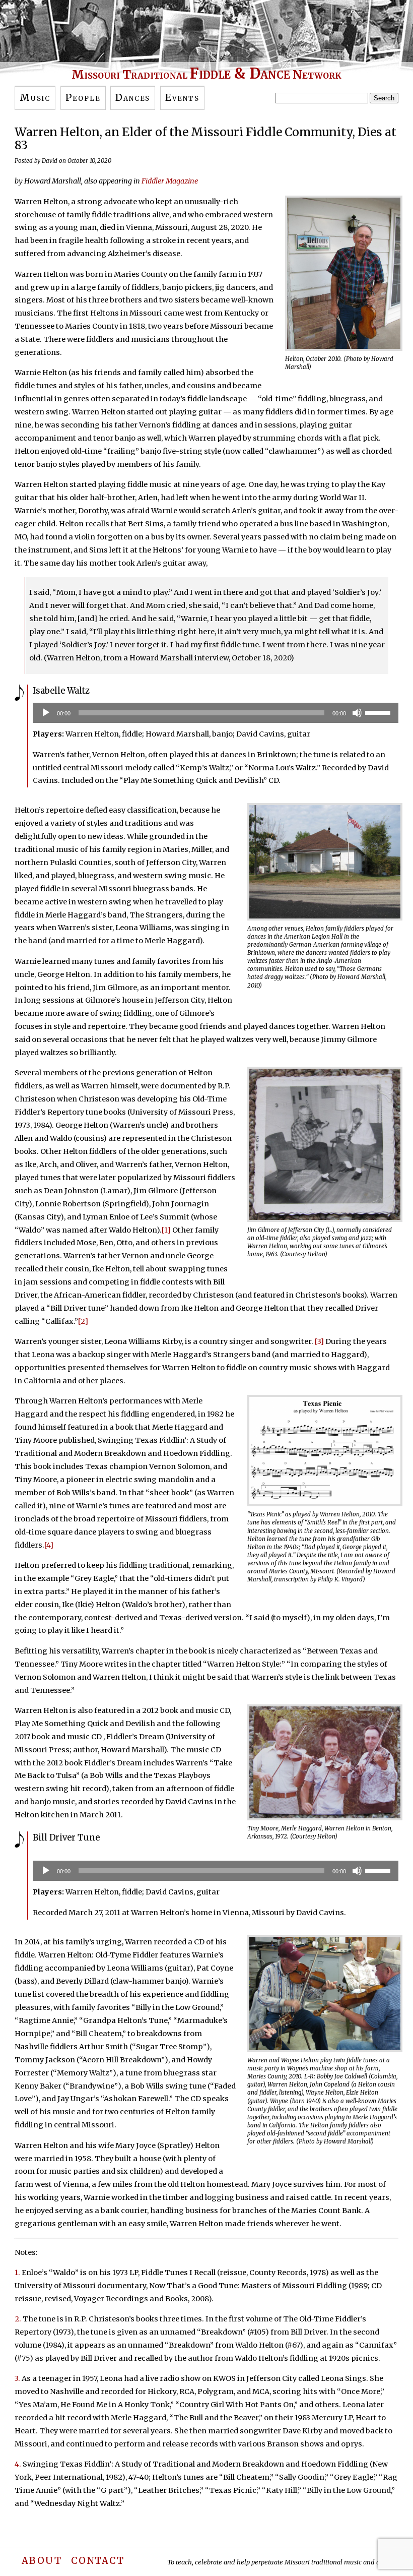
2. (18, 2319)
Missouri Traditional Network (206, 74)
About (42, 2561)
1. (17, 2273)
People (83, 98)
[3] (319, 1341)
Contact (98, 2561)
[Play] (46, 713)
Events (182, 98)
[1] (166, 1230)
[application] (216, 713)
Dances (133, 98)
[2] (83, 1321)
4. (18, 2464)
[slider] (379, 712)
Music (35, 98)
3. (17, 2378)
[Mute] (357, 713)
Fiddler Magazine (170, 181)
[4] (49, 1545)
